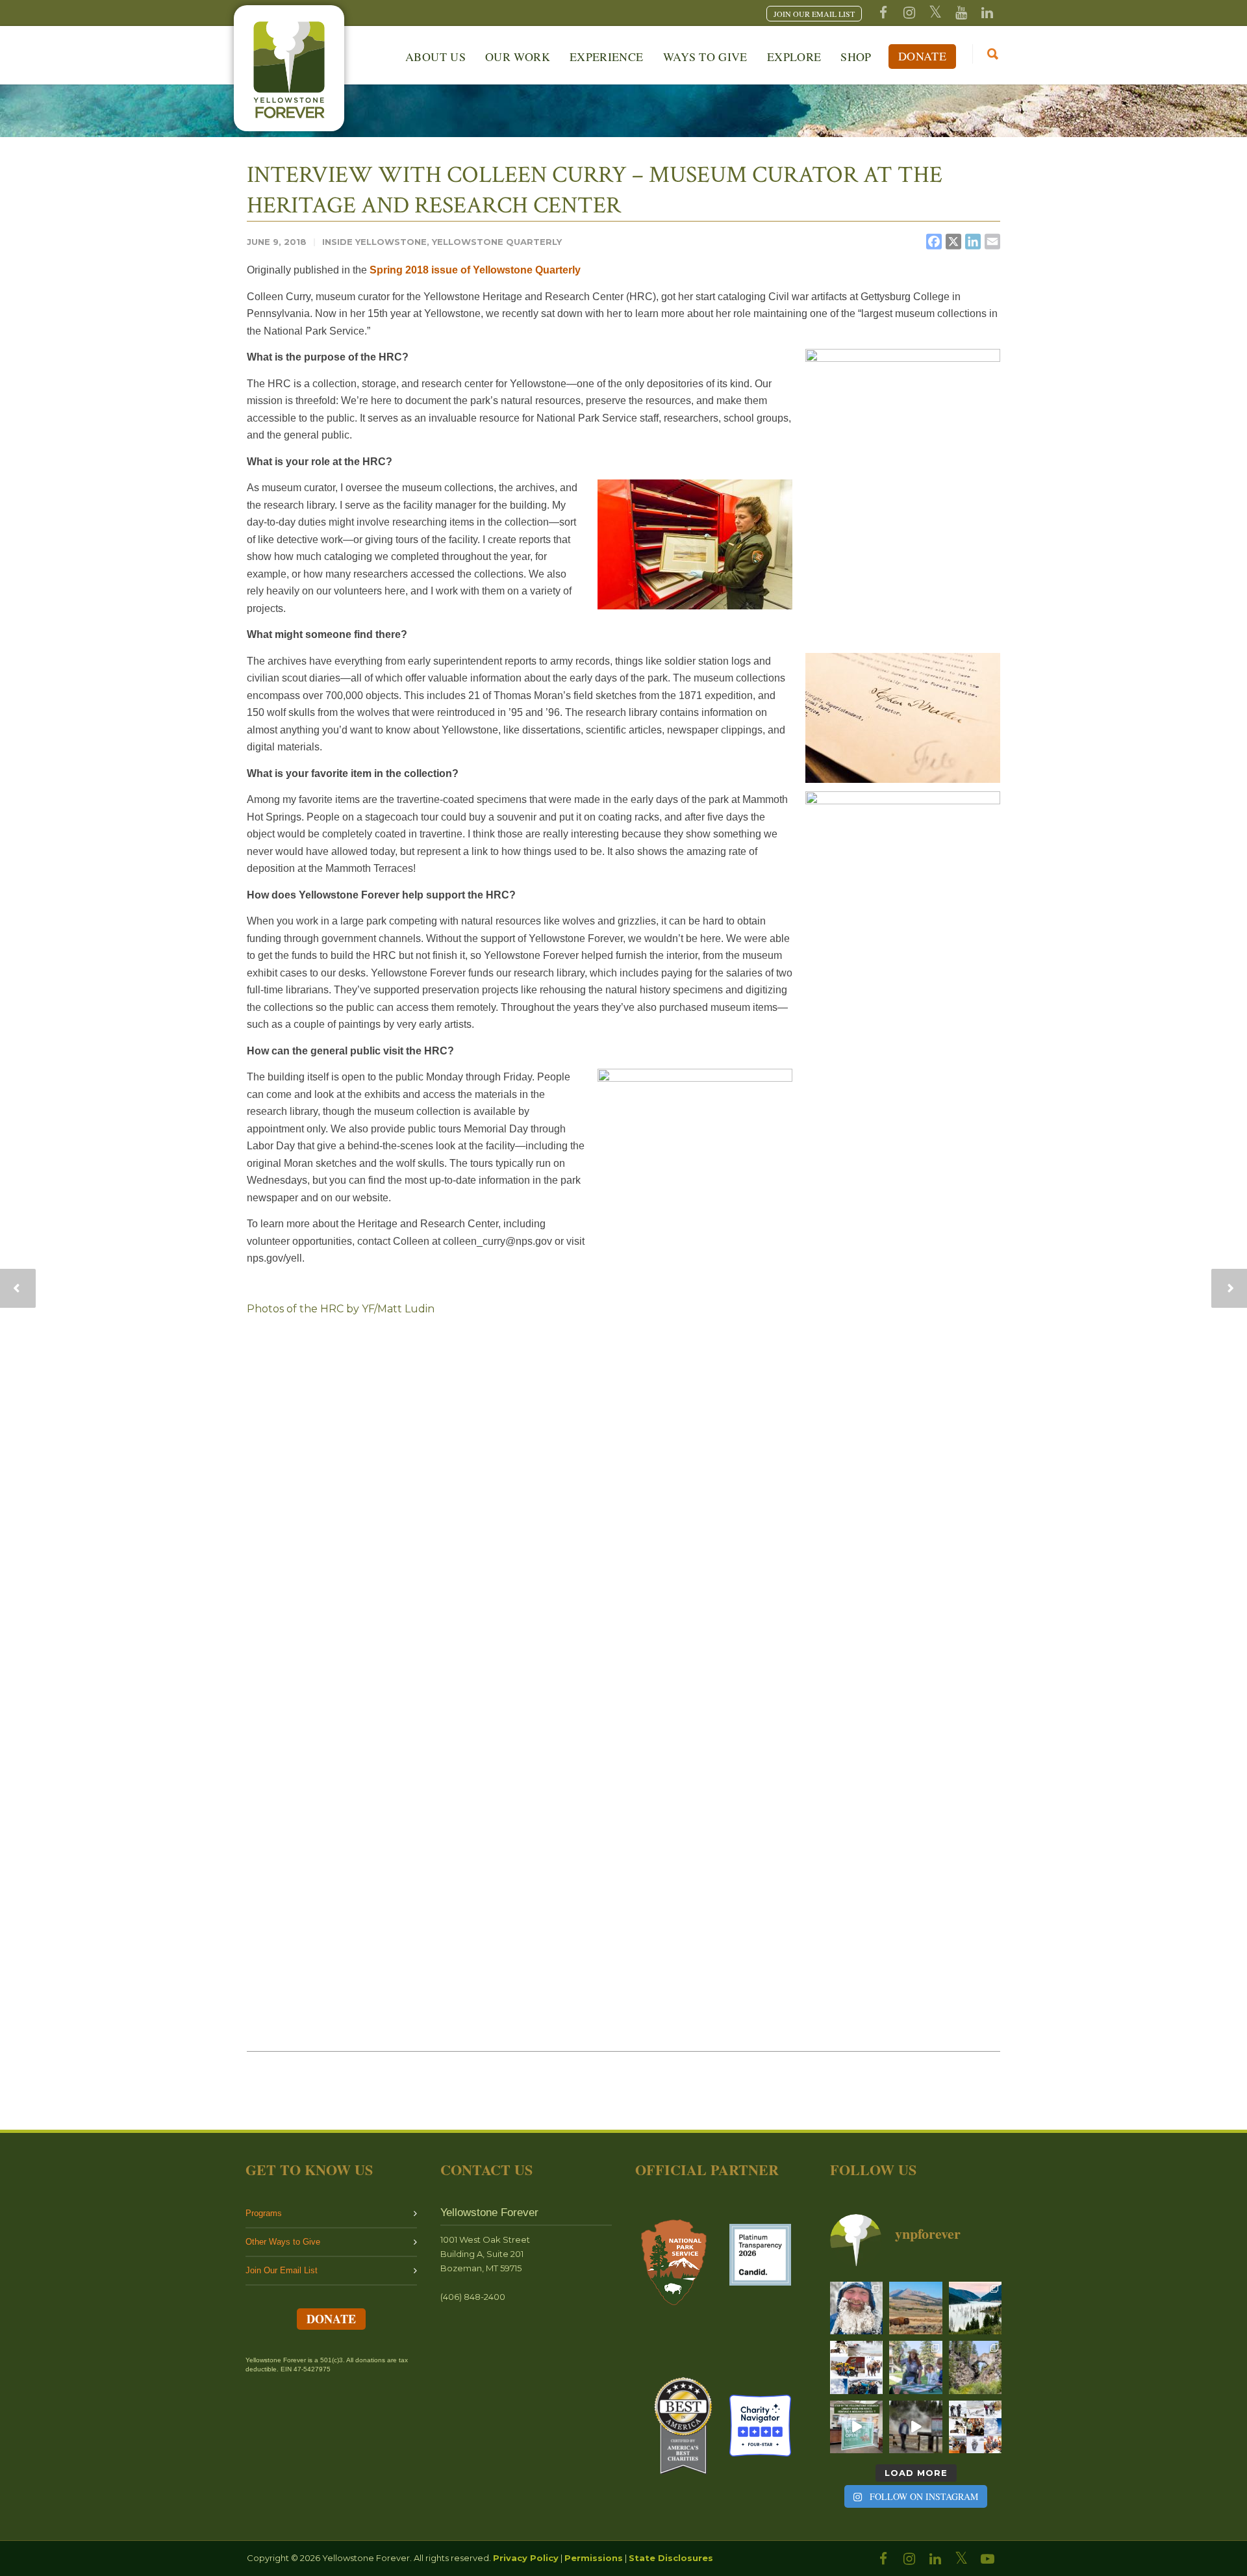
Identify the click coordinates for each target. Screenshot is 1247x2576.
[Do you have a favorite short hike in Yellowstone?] (975, 2367)
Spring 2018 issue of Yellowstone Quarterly (475, 270)
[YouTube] (961, 13)
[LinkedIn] (935, 2559)
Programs (264, 2213)
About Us (435, 57)
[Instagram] (909, 13)
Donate (922, 56)
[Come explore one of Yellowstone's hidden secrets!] (856, 2427)
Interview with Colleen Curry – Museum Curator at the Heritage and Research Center (595, 190)
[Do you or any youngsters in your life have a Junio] (915, 2367)
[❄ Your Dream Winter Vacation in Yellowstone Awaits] (856, 2367)
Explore (794, 57)
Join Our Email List (282, 2270)
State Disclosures (671, 2558)
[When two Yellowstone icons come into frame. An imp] (915, 2308)
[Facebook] (883, 13)
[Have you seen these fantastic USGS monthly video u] (915, 2427)
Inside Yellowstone (374, 242)
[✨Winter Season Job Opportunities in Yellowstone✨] (975, 2427)
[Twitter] (935, 13)
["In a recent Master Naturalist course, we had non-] (856, 2308)
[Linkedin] (987, 13)
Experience (607, 57)
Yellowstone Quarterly (497, 242)
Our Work (518, 57)
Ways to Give (705, 57)
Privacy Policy (526, 2558)
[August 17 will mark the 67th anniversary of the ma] (975, 2308)
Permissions (594, 2558)
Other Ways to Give (283, 2242)
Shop (856, 57)
